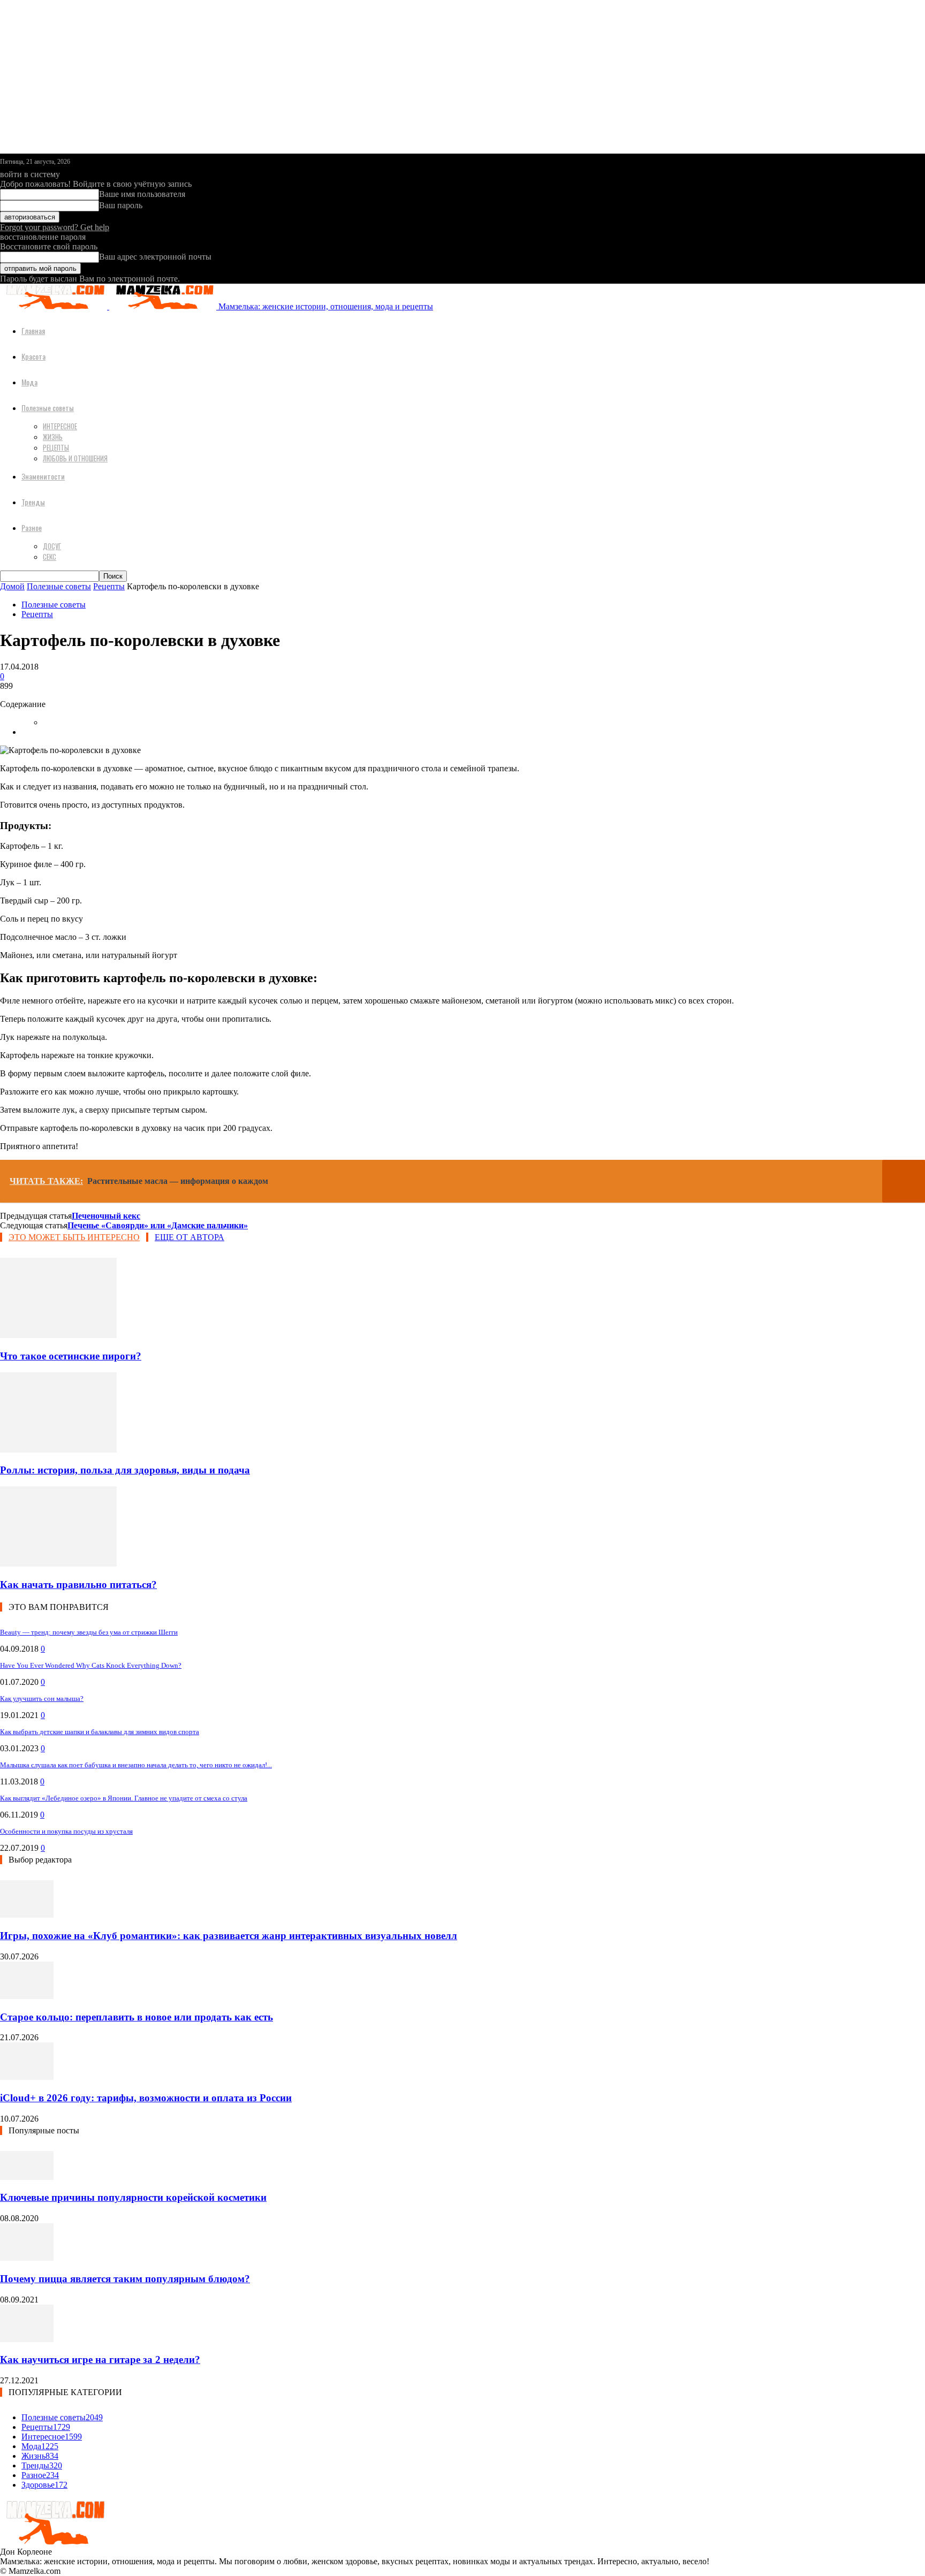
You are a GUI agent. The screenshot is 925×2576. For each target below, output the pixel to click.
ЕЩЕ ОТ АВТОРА (189, 1237)
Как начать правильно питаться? (78, 1585)
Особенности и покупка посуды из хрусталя (66, 1831)
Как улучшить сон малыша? (42, 1699)
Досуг (52, 546)
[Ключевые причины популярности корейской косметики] (27, 2177)
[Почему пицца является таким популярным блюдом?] (27, 2258)
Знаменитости (43, 476)
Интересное (60, 426)
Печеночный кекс (106, 1216)
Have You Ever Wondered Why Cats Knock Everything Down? (91, 1665)
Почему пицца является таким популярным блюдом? (125, 2279)
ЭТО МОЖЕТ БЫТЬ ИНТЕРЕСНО (74, 1237)
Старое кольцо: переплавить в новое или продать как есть (137, 2017)
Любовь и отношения (75, 458)
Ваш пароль (121, 205)
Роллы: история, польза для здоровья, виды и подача (125, 1470)
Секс (50, 557)
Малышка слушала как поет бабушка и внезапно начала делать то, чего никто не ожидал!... (136, 1765)
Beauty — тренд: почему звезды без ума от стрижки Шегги (89, 1632)
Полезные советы (48, 408)
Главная (33, 330)
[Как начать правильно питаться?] (58, 1564)
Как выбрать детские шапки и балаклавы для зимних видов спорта (100, 1732)
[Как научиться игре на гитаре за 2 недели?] (27, 2339)
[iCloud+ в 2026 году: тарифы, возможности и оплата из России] (27, 2077)
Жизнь (53, 437)
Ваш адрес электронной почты (155, 257)
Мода (29, 382)
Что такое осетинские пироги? (71, 1356)
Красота (33, 356)
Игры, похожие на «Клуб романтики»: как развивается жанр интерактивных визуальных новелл (229, 1936)
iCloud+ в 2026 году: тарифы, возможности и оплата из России (146, 2098)
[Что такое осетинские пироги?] (58, 1335)
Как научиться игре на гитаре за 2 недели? (100, 2360)
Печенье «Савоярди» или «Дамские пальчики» (158, 1225)
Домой (12, 586)
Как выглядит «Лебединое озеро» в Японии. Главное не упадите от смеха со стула (124, 1798)
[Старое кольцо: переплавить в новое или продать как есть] (27, 1996)
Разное (32, 527)
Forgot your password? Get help (55, 227)
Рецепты (56, 447)
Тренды (33, 502)
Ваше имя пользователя (142, 194)
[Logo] (55, 306)
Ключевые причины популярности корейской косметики (133, 2197)
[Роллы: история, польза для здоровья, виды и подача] (58, 1450)
